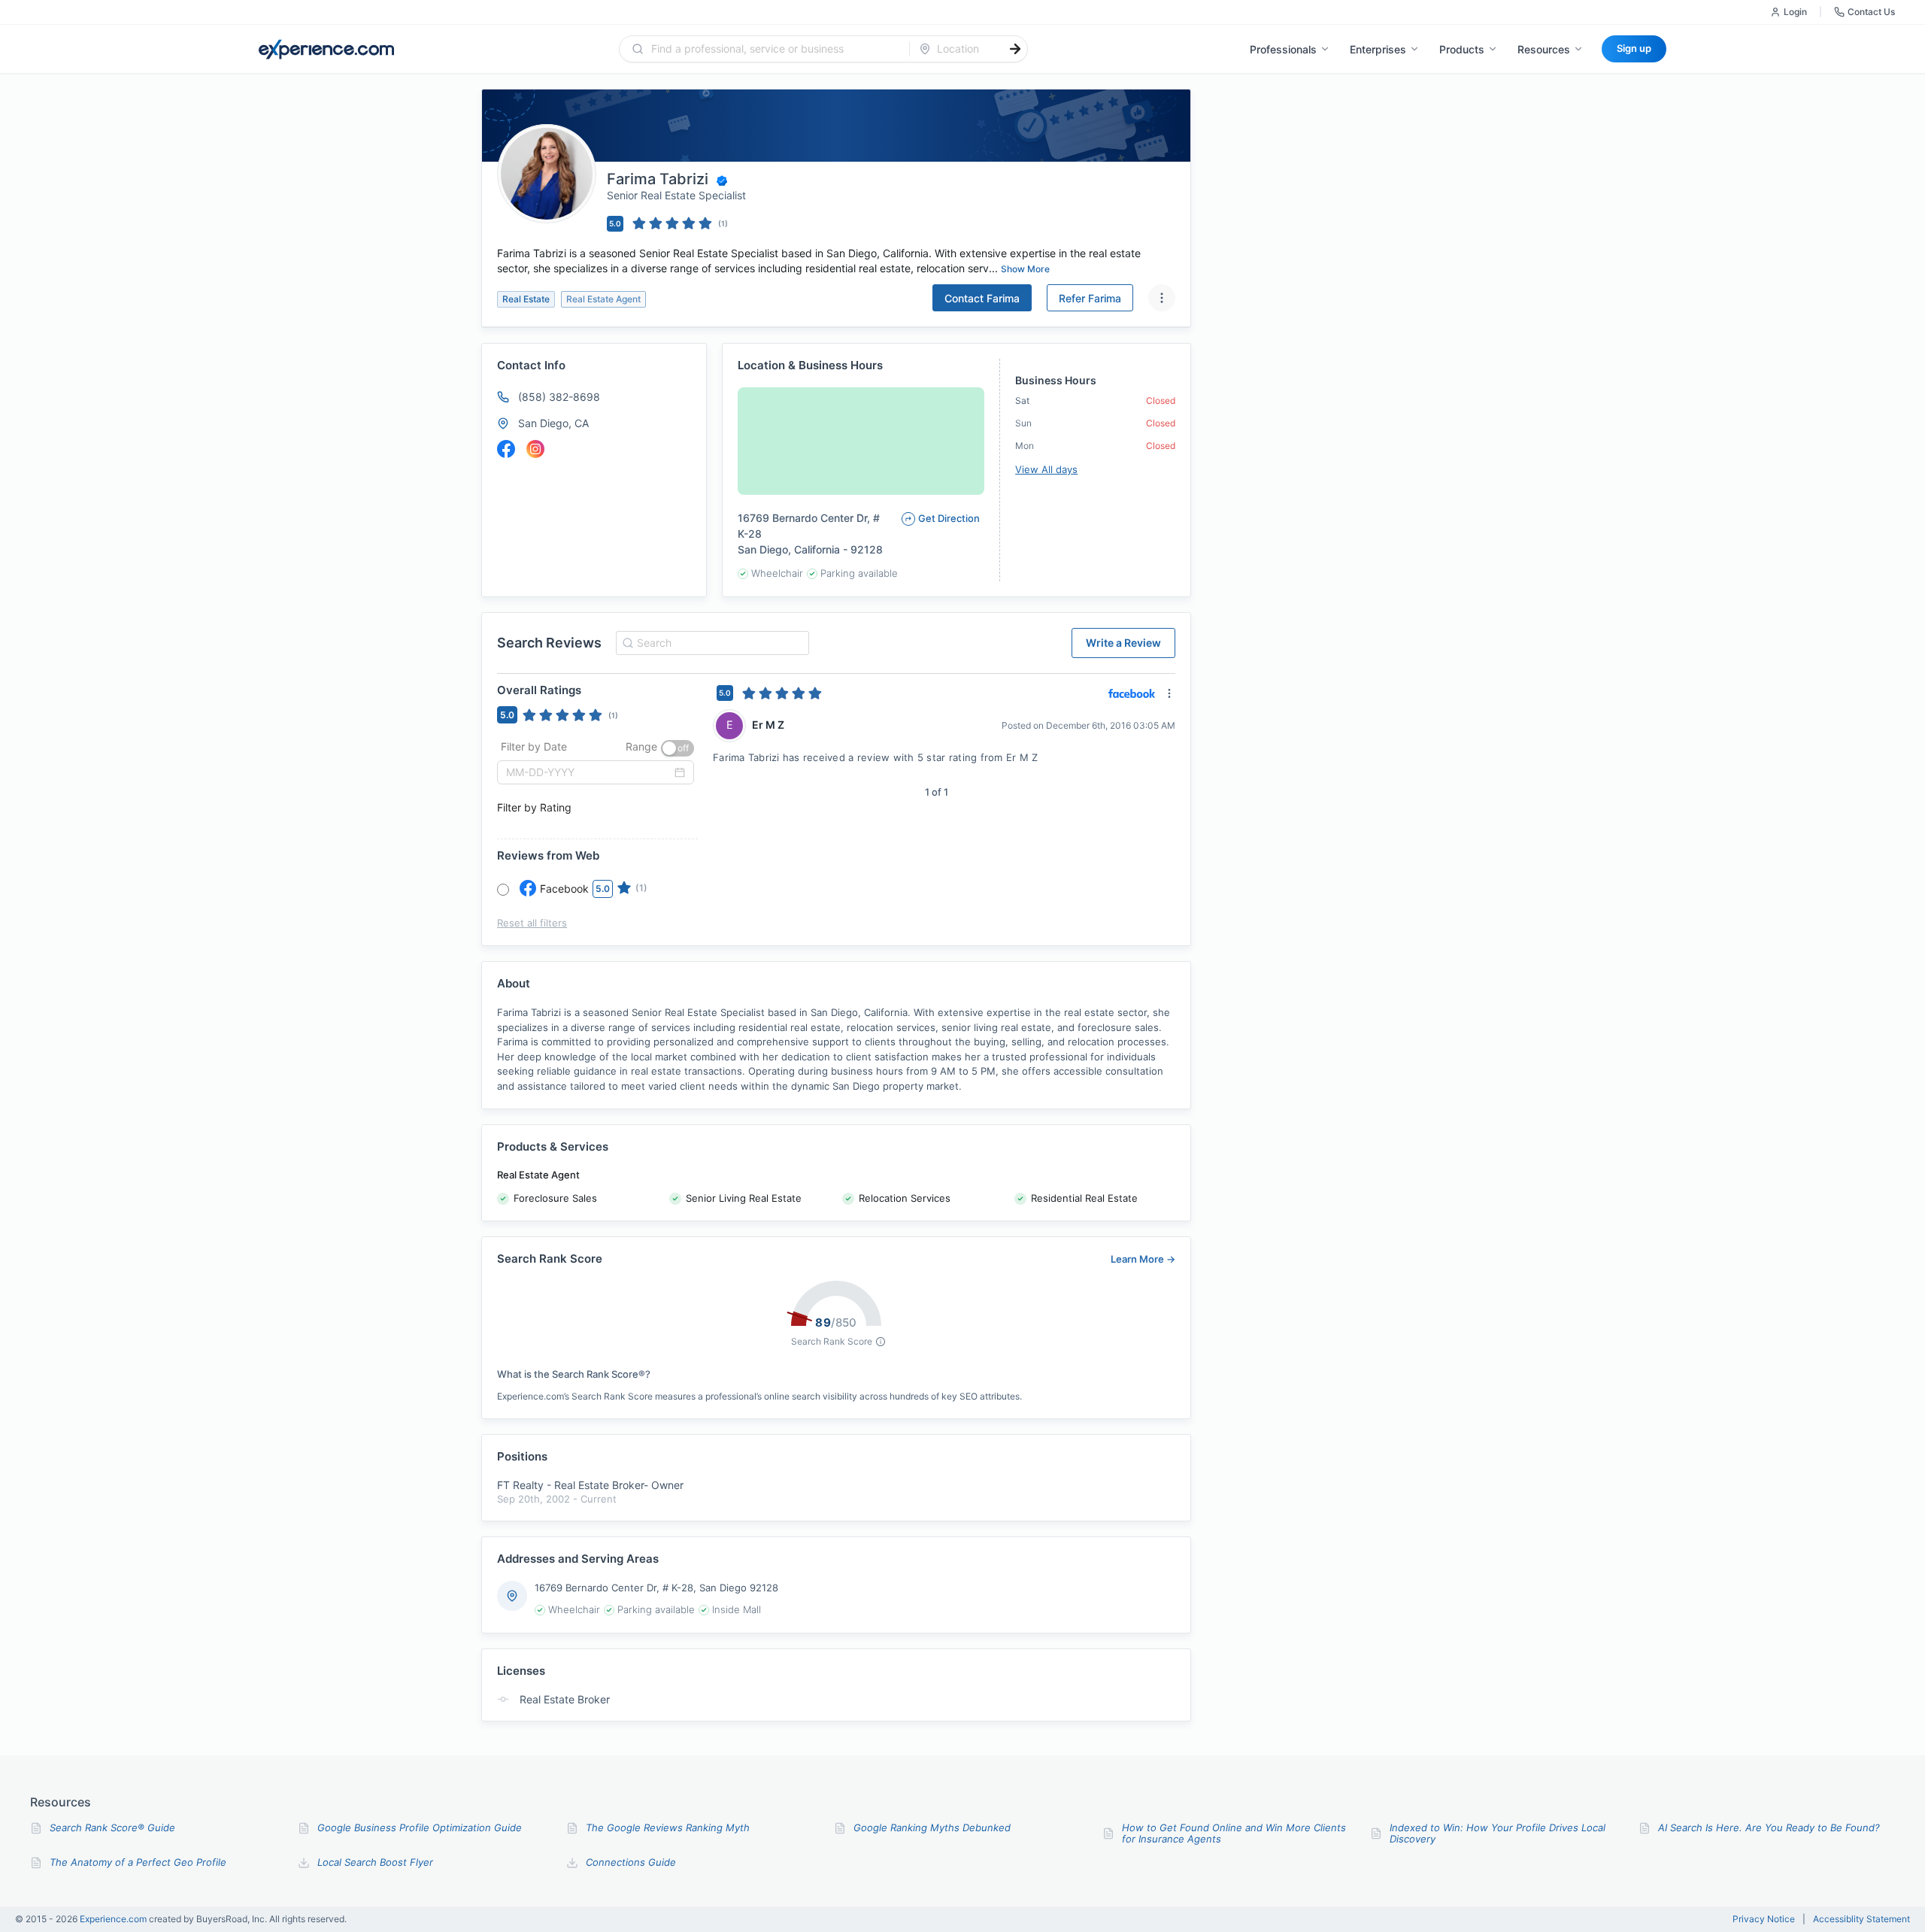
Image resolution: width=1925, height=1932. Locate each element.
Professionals (1283, 49)
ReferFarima (1090, 298)
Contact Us (1871, 12)
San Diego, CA (553, 423)
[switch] (678, 748)
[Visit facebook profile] (506, 449)
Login (1795, 12)
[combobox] (773, 49)
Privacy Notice (1764, 1919)
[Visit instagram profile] (535, 449)
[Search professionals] (1015, 49)
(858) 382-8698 (559, 397)
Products (1462, 49)
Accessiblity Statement (1861, 1919)
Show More (1025, 269)
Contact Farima (982, 298)
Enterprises (1378, 49)
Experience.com (114, 1919)
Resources (1544, 49)
